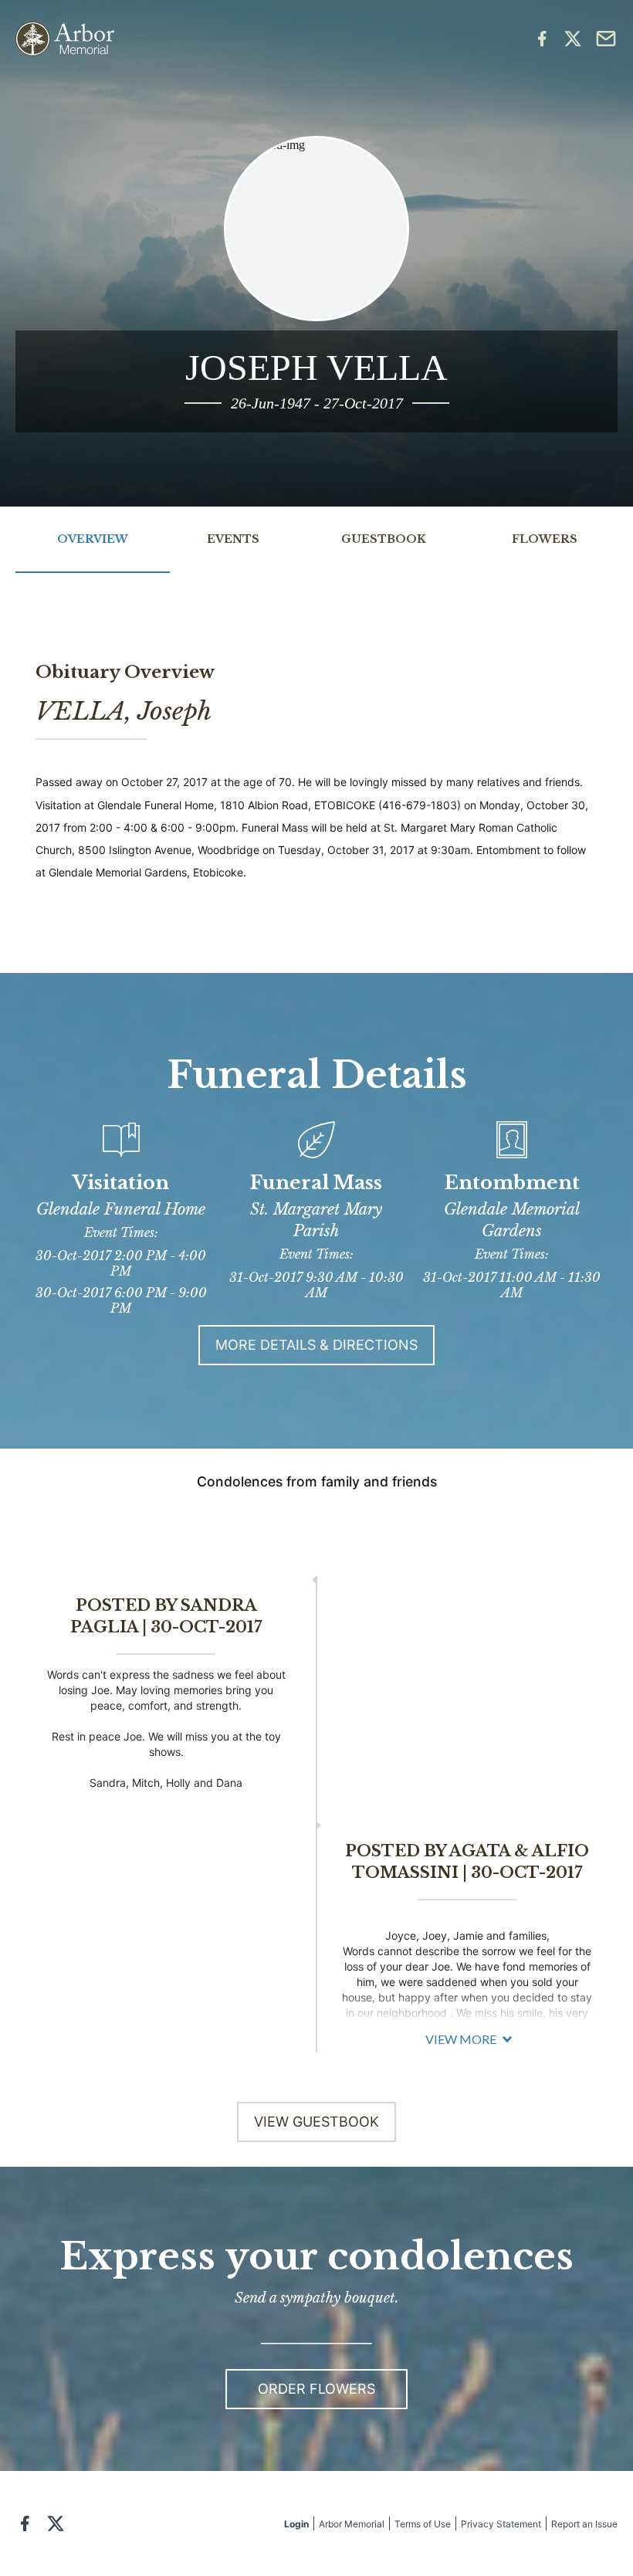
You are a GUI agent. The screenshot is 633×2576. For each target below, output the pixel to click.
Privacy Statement (501, 2524)
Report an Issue (584, 2524)
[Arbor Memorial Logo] (65, 39)
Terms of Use (423, 2524)
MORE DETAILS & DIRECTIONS (316, 1345)
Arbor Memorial (352, 2524)
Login (296, 2524)
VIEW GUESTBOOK (316, 2122)
